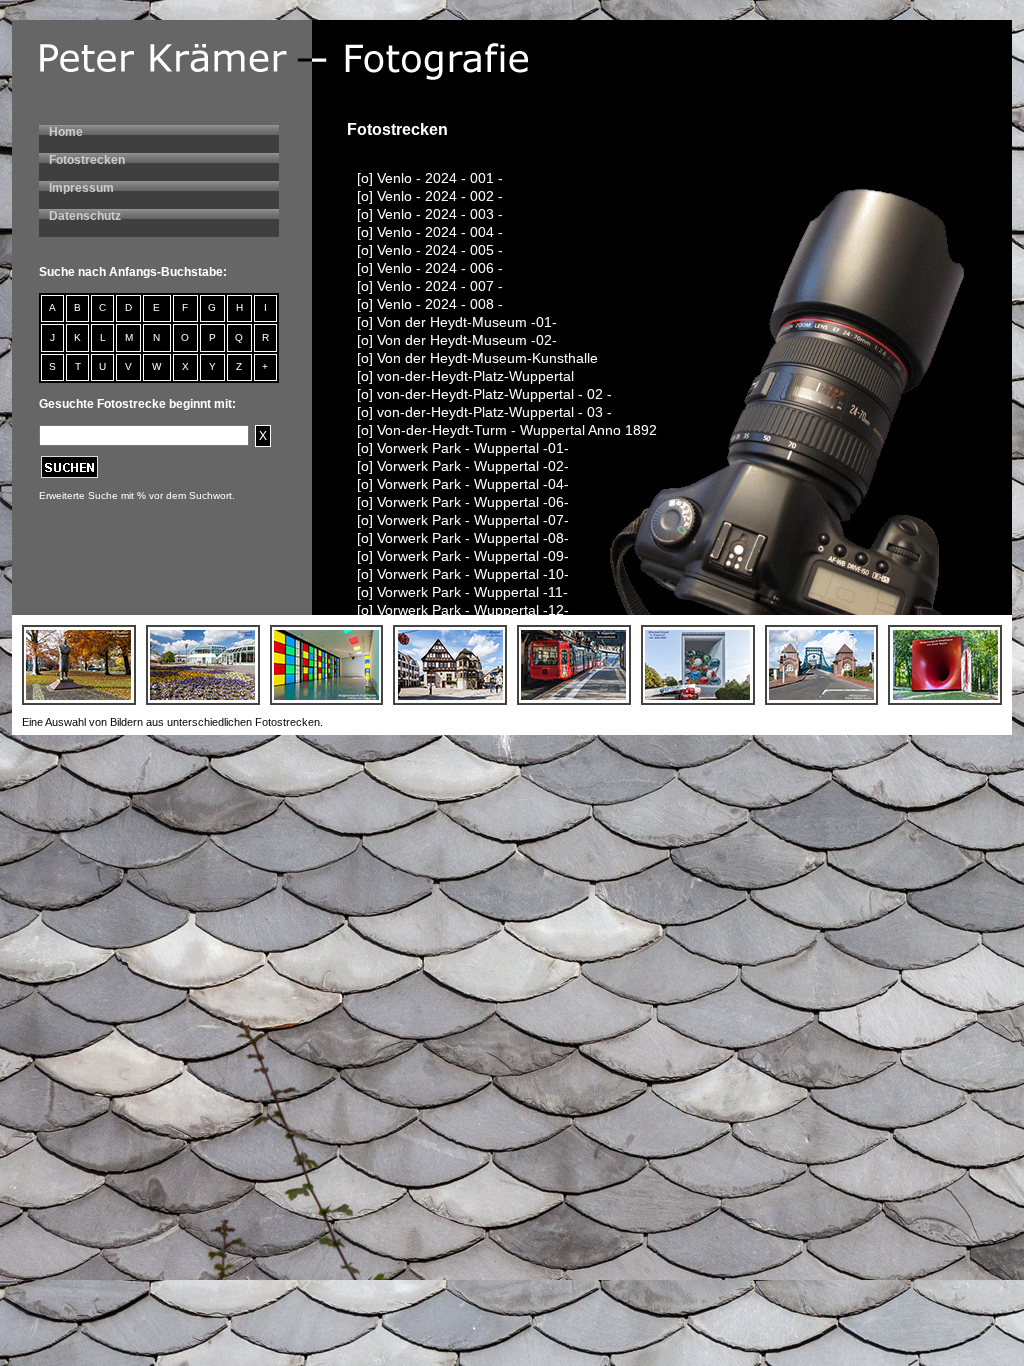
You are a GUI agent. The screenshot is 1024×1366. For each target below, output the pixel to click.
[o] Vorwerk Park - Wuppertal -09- (463, 556)
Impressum (81, 188)
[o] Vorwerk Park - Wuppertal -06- (463, 502)
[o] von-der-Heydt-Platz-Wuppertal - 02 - (484, 394)
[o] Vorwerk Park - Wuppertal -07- (463, 520)
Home (66, 132)
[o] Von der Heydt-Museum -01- (457, 322)
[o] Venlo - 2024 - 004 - (430, 232)
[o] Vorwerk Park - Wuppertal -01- (463, 448)
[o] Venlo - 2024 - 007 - (430, 286)
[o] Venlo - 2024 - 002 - (430, 196)
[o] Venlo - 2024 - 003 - (430, 214)
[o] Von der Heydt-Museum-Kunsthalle (477, 358)
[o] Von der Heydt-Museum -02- (457, 340)
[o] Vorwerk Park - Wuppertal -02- (463, 466)
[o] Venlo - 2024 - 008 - (430, 304)
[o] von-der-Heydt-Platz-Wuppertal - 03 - (484, 412)
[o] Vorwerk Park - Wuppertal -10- (463, 574)
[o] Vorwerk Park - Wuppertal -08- (463, 538)
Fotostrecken (87, 160)
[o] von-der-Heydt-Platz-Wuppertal (465, 376)
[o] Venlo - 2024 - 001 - (430, 178)
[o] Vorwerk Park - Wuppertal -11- (462, 592)
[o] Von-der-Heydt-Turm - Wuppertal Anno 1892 (507, 430)
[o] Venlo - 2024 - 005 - (430, 250)
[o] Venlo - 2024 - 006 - (430, 268)
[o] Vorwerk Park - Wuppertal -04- (463, 484)
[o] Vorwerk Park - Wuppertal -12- (463, 610)
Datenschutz (85, 216)
